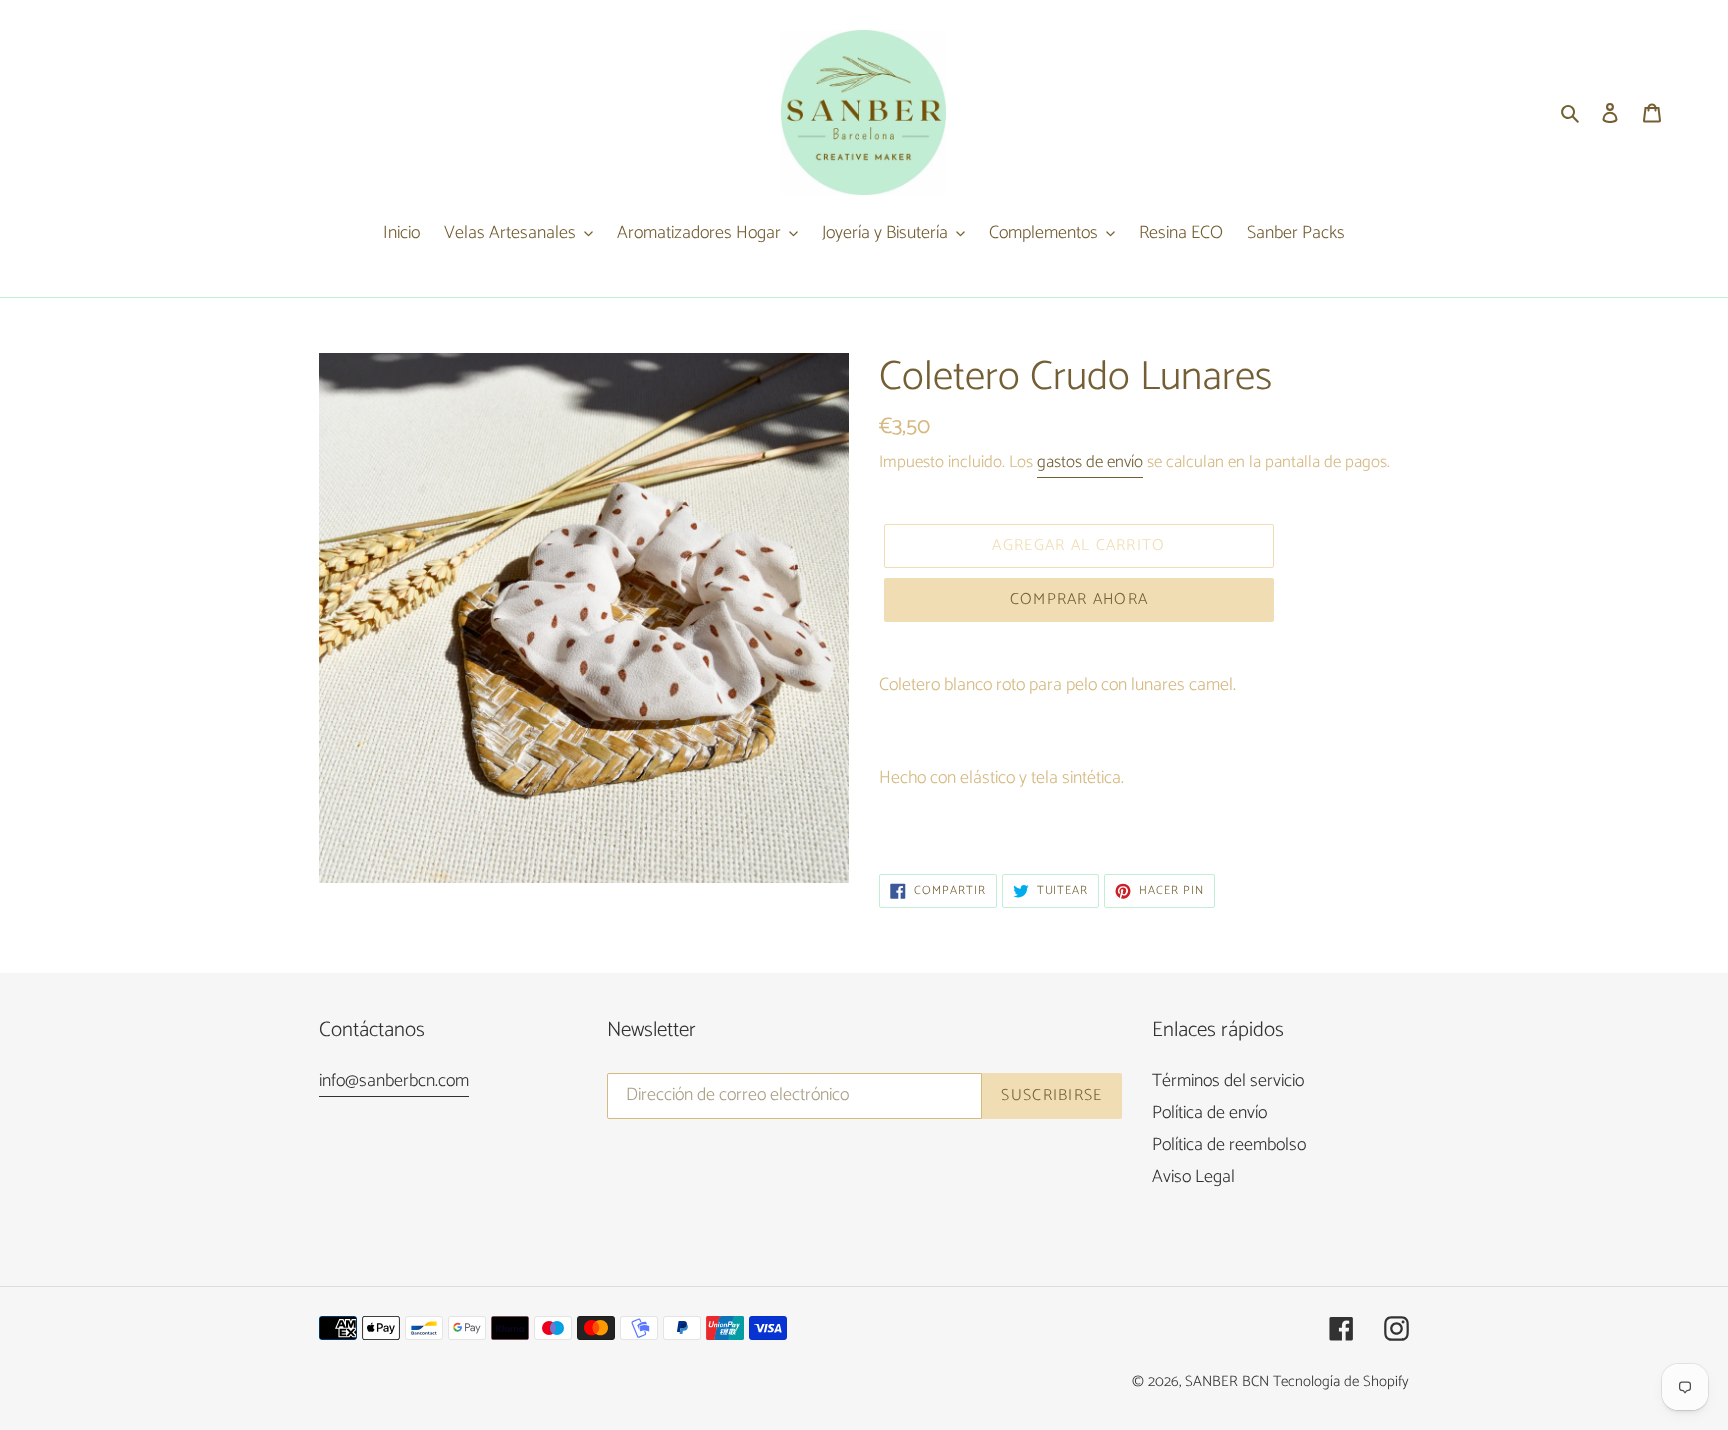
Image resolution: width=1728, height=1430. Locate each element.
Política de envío (1209, 1113)
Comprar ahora (1079, 599)
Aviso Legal (1193, 1177)
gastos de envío (1090, 462)
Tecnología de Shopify (1341, 1381)
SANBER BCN (1227, 1381)
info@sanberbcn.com (394, 1081)
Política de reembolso (1229, 1145)
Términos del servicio (1228, 1081)
